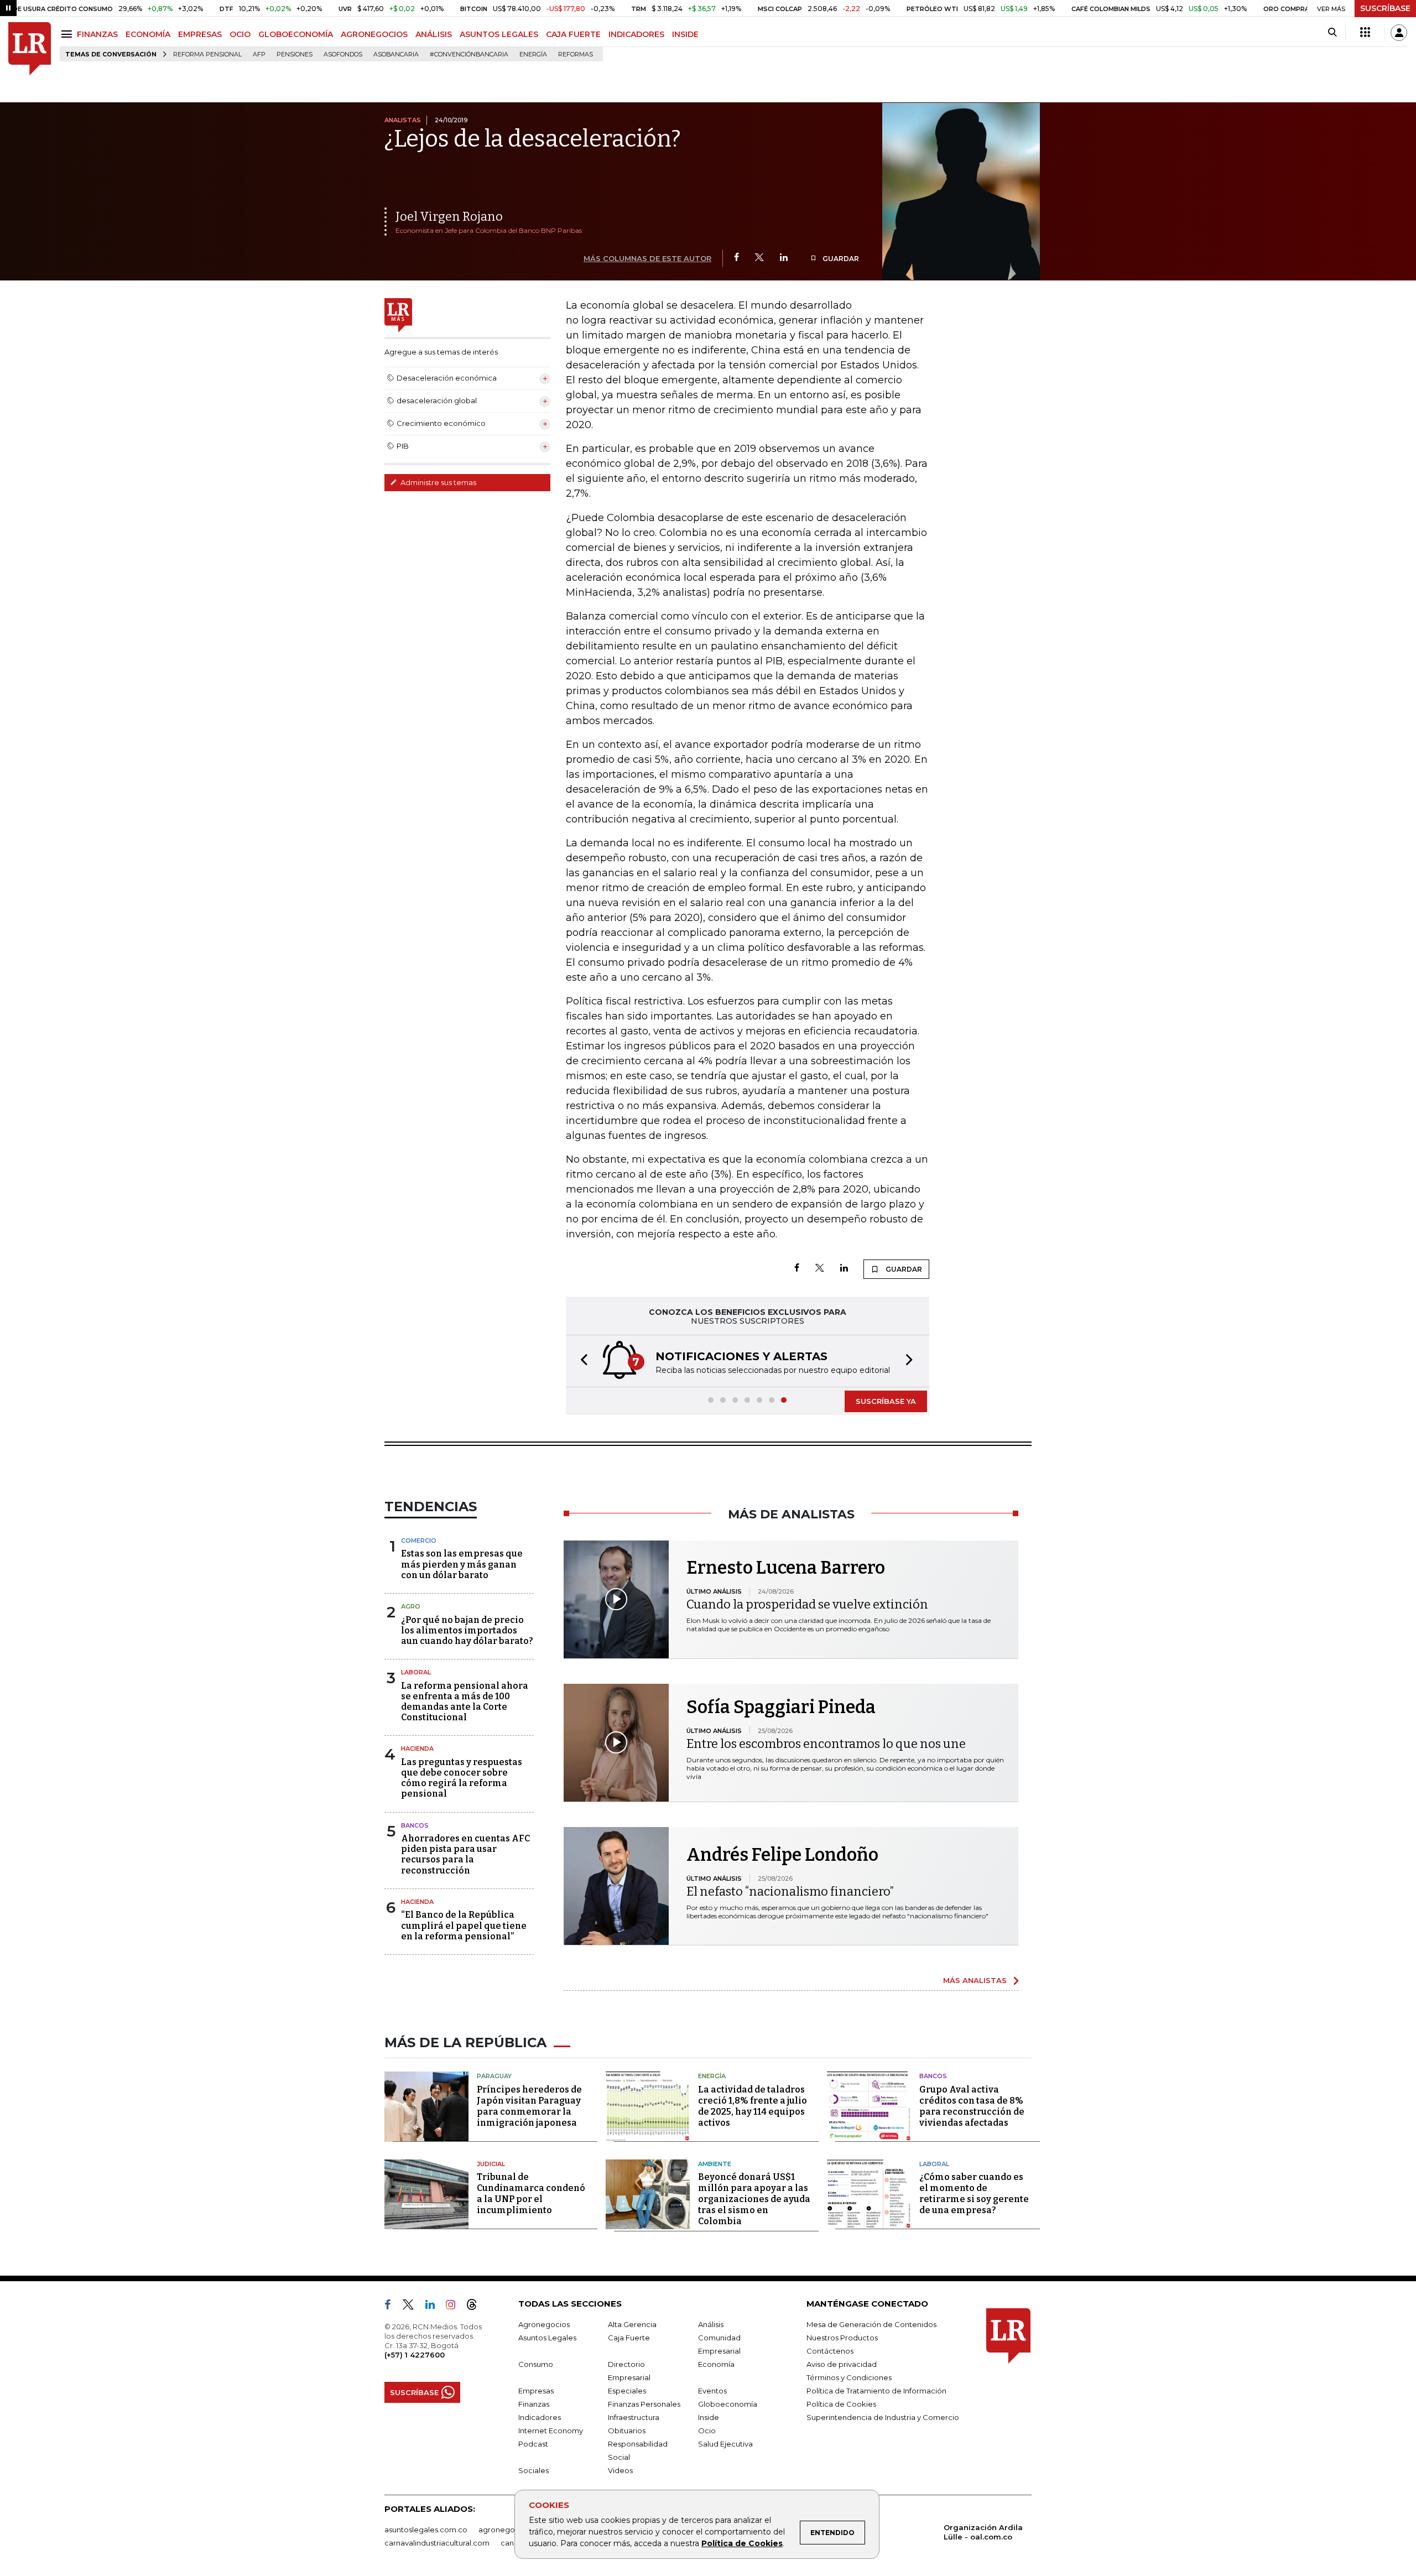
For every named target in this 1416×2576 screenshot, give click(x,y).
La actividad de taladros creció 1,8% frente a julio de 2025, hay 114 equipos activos (753, 2106)
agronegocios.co (509, 2530)
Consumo (536, 2364)
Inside (709, 2417)
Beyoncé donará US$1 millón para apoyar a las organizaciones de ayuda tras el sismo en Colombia (754, 2199)
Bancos (415, 1825)
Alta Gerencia (632, 2324)
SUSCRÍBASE (1385, 8)
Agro (411, 1606)
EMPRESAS (200, 34)
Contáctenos (830, 2351)
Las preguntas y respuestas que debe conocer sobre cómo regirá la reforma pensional (462, 1778)
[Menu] (68, 34)
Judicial (491, 2164)
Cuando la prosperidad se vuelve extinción (807, 1604)
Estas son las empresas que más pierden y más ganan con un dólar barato (462, 1564)
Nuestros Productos (842, 2338)
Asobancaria (396, 54)
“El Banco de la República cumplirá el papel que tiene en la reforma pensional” (464, 1925)
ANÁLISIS (434, 34)
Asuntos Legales (547, 2338)
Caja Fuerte (629, 2338)
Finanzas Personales (644, 2404)
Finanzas (534, 2404)
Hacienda (417, 1748)
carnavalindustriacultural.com (437, 2543)
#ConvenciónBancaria (469, 54)
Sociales (533, 2470)
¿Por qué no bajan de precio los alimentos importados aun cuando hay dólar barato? (467, 1630)
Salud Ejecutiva (725, 2444)
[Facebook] (736, 258)
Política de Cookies (742, 2543)
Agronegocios (544, 2324)
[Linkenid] (434, 2307)
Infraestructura (634, 2417)
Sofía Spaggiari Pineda (781, 1707)
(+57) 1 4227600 (415, 2355)
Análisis (711, 2324)
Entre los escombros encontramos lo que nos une (826, 1744)
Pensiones (295, 54)
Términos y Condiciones (849, 2377)
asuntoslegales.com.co (426, 2530)
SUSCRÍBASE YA (886, 1401)
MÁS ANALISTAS (975, 1980)
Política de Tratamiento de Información (876, 2391)
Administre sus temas (438, 482)
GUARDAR (840, 259)
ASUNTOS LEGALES (499, 34)
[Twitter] (759, 258)
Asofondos (343, 54)
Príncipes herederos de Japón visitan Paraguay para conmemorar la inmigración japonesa (529, 2106)
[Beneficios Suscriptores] (1365, 33)
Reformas (576, 54)
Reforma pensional (207, 54)
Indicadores (540, 2417)
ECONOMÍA (148, 34)
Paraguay (494, 2076)
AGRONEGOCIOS (374, 34)
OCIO (240, 34)
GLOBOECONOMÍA (296, 34)
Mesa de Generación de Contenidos (871, 2324)
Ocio (707, 2431)
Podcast (533, 2444)
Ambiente (715, 2164)
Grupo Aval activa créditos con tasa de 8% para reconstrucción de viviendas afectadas (972, 2106)
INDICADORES (636, 34)
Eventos (712, 2391)
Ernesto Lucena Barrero (786, 1568)
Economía (716, 2364)
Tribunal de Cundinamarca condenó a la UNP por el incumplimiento (531, 2193)
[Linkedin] (784, 258)
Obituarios (627, 2431)
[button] (581, 1361)
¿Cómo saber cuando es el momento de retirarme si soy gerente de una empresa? (974, 2193)
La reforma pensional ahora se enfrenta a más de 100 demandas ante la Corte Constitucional (465, 1702)
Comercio (419, 1541)
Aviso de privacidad (842, 2364)
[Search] (1332, 33)
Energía (533, 54)
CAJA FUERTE (573, 34)
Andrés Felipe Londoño (782, 1855)
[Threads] (476, 2307)
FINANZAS (97, 34)
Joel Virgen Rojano (449, 217)
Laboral (416, 1672)
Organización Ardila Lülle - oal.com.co (983, 2532)
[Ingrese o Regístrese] (1399, 33)
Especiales (627, 2391)
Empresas (536, 2391)
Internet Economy (551, 2431)
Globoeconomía (728, 2404)
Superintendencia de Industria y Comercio (883, 2417)
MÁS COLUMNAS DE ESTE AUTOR (647, 258)
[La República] (30, 49)
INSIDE (685, 34)
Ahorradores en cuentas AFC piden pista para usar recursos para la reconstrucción (465, 1854)
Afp (259, 54)
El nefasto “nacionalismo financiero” (790, 1891)
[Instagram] (455, 2307)
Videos (620, 2470)
